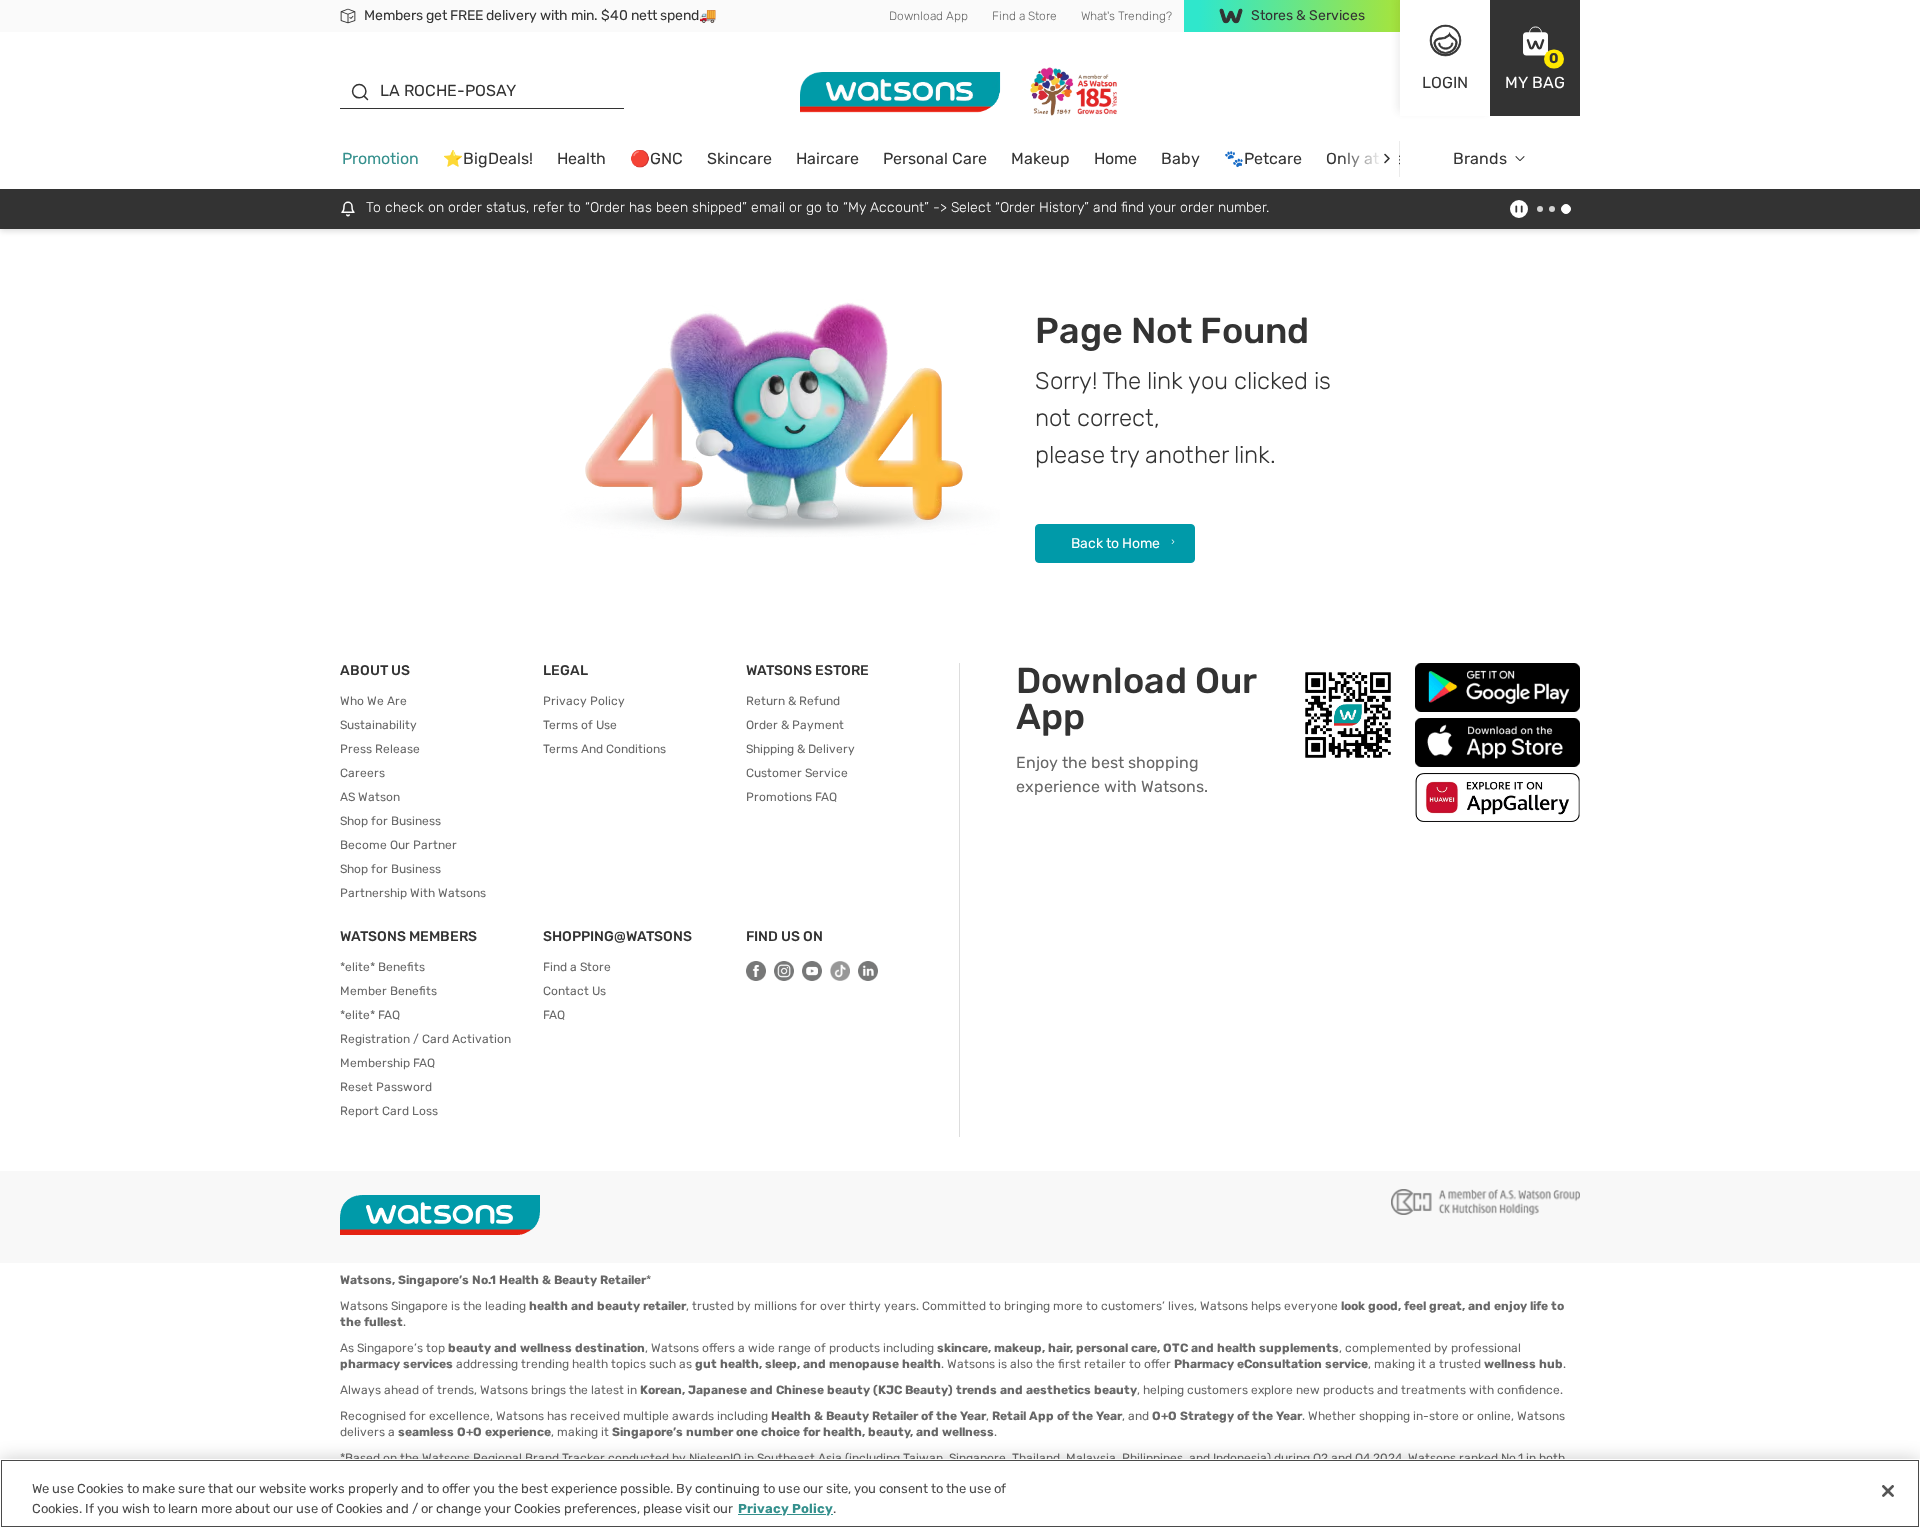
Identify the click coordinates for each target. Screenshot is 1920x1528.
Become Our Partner (398, 845)
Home (1115, 158)
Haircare (827, 158)
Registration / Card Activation (425, 1039)
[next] (1386, 158)
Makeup (1040, 158)
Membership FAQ (387, 1063)
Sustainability (378, 725)
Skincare (739, 158)
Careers (362, 773)
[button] (1535, 58)
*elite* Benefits (382, 967)
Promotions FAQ (791, 797)
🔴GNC (656, 158)
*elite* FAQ (370, 1015)
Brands (1480, 158)
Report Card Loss (389, 1111)
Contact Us (574, 991)
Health (581, 158)
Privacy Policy (584, 701)
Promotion (380, 158)
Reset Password (386, 1087)
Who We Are (373, 701)
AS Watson (370, 797)
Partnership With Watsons (413, 893)
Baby (1180, 158)
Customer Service (797, 773)
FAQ (554, 1015)
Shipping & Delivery (800, 749)
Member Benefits (388, 991)
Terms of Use (580, 725)
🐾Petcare (1263, 158)
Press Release (380, 749)
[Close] (1888, 1491)
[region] (960, 1493)
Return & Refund (793, 701)
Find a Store (1024, 16)
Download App (928, 16)
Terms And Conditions (604, 749)
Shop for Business (390, 821)
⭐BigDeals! (488, 158)
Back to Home (1115, 543)
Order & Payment (795, 725)
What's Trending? (1126, 16)
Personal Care (935, 158)
